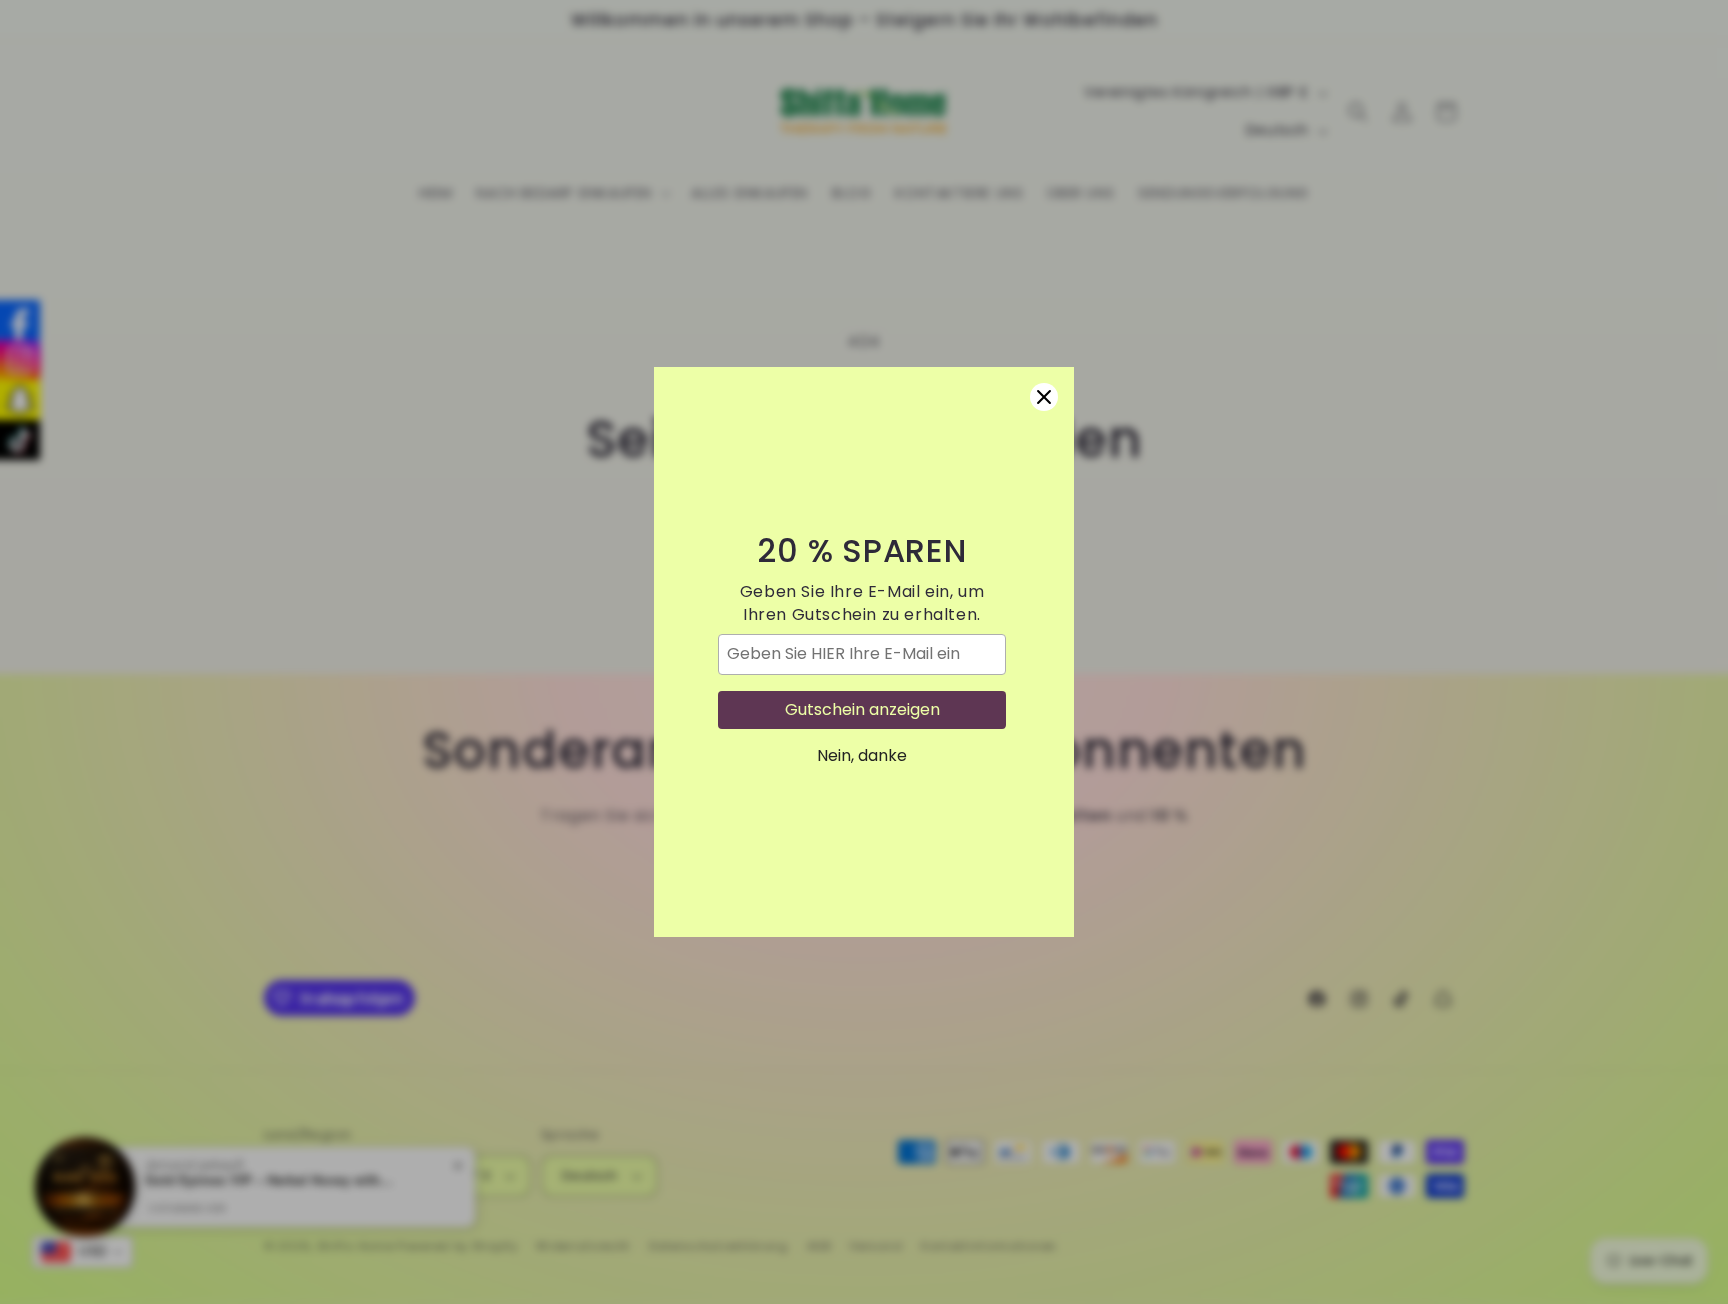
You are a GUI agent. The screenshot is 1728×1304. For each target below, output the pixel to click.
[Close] (1044, 397)
